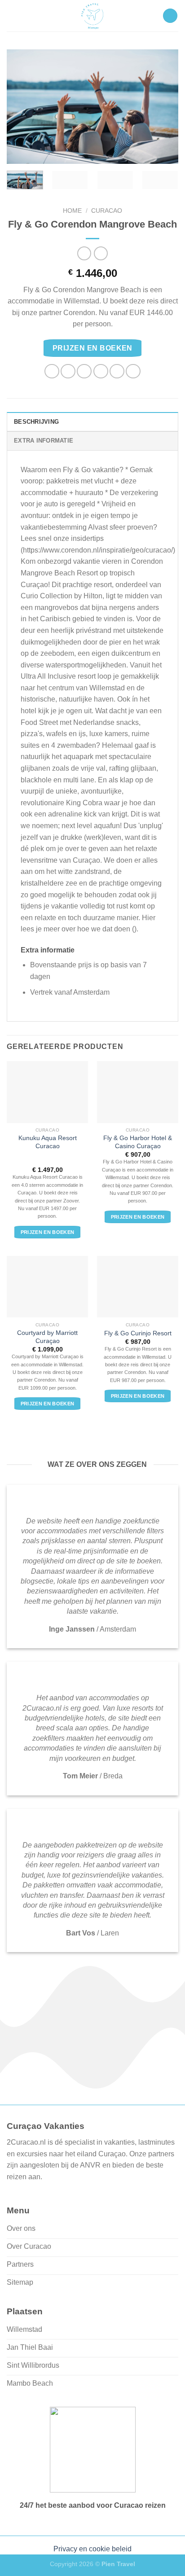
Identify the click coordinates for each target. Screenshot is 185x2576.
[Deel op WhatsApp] (52, 371)
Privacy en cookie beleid (92, 2549)
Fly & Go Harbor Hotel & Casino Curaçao (138, 1142)
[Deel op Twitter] (84, 371)
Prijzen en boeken (92, 348)
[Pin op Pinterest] (117, 371)
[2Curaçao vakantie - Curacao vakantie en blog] (92, 16)
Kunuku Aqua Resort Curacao (48, 1142)
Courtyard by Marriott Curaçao (47, 1337)
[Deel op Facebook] (68, 371)
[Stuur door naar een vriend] (101, 371)
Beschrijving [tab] (36, 422)
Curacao (107, 211)
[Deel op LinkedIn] (133, 371)
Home (72, 211)
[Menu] (170, 16)
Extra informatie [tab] (44, 441)
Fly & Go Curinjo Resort (138, 1333)
